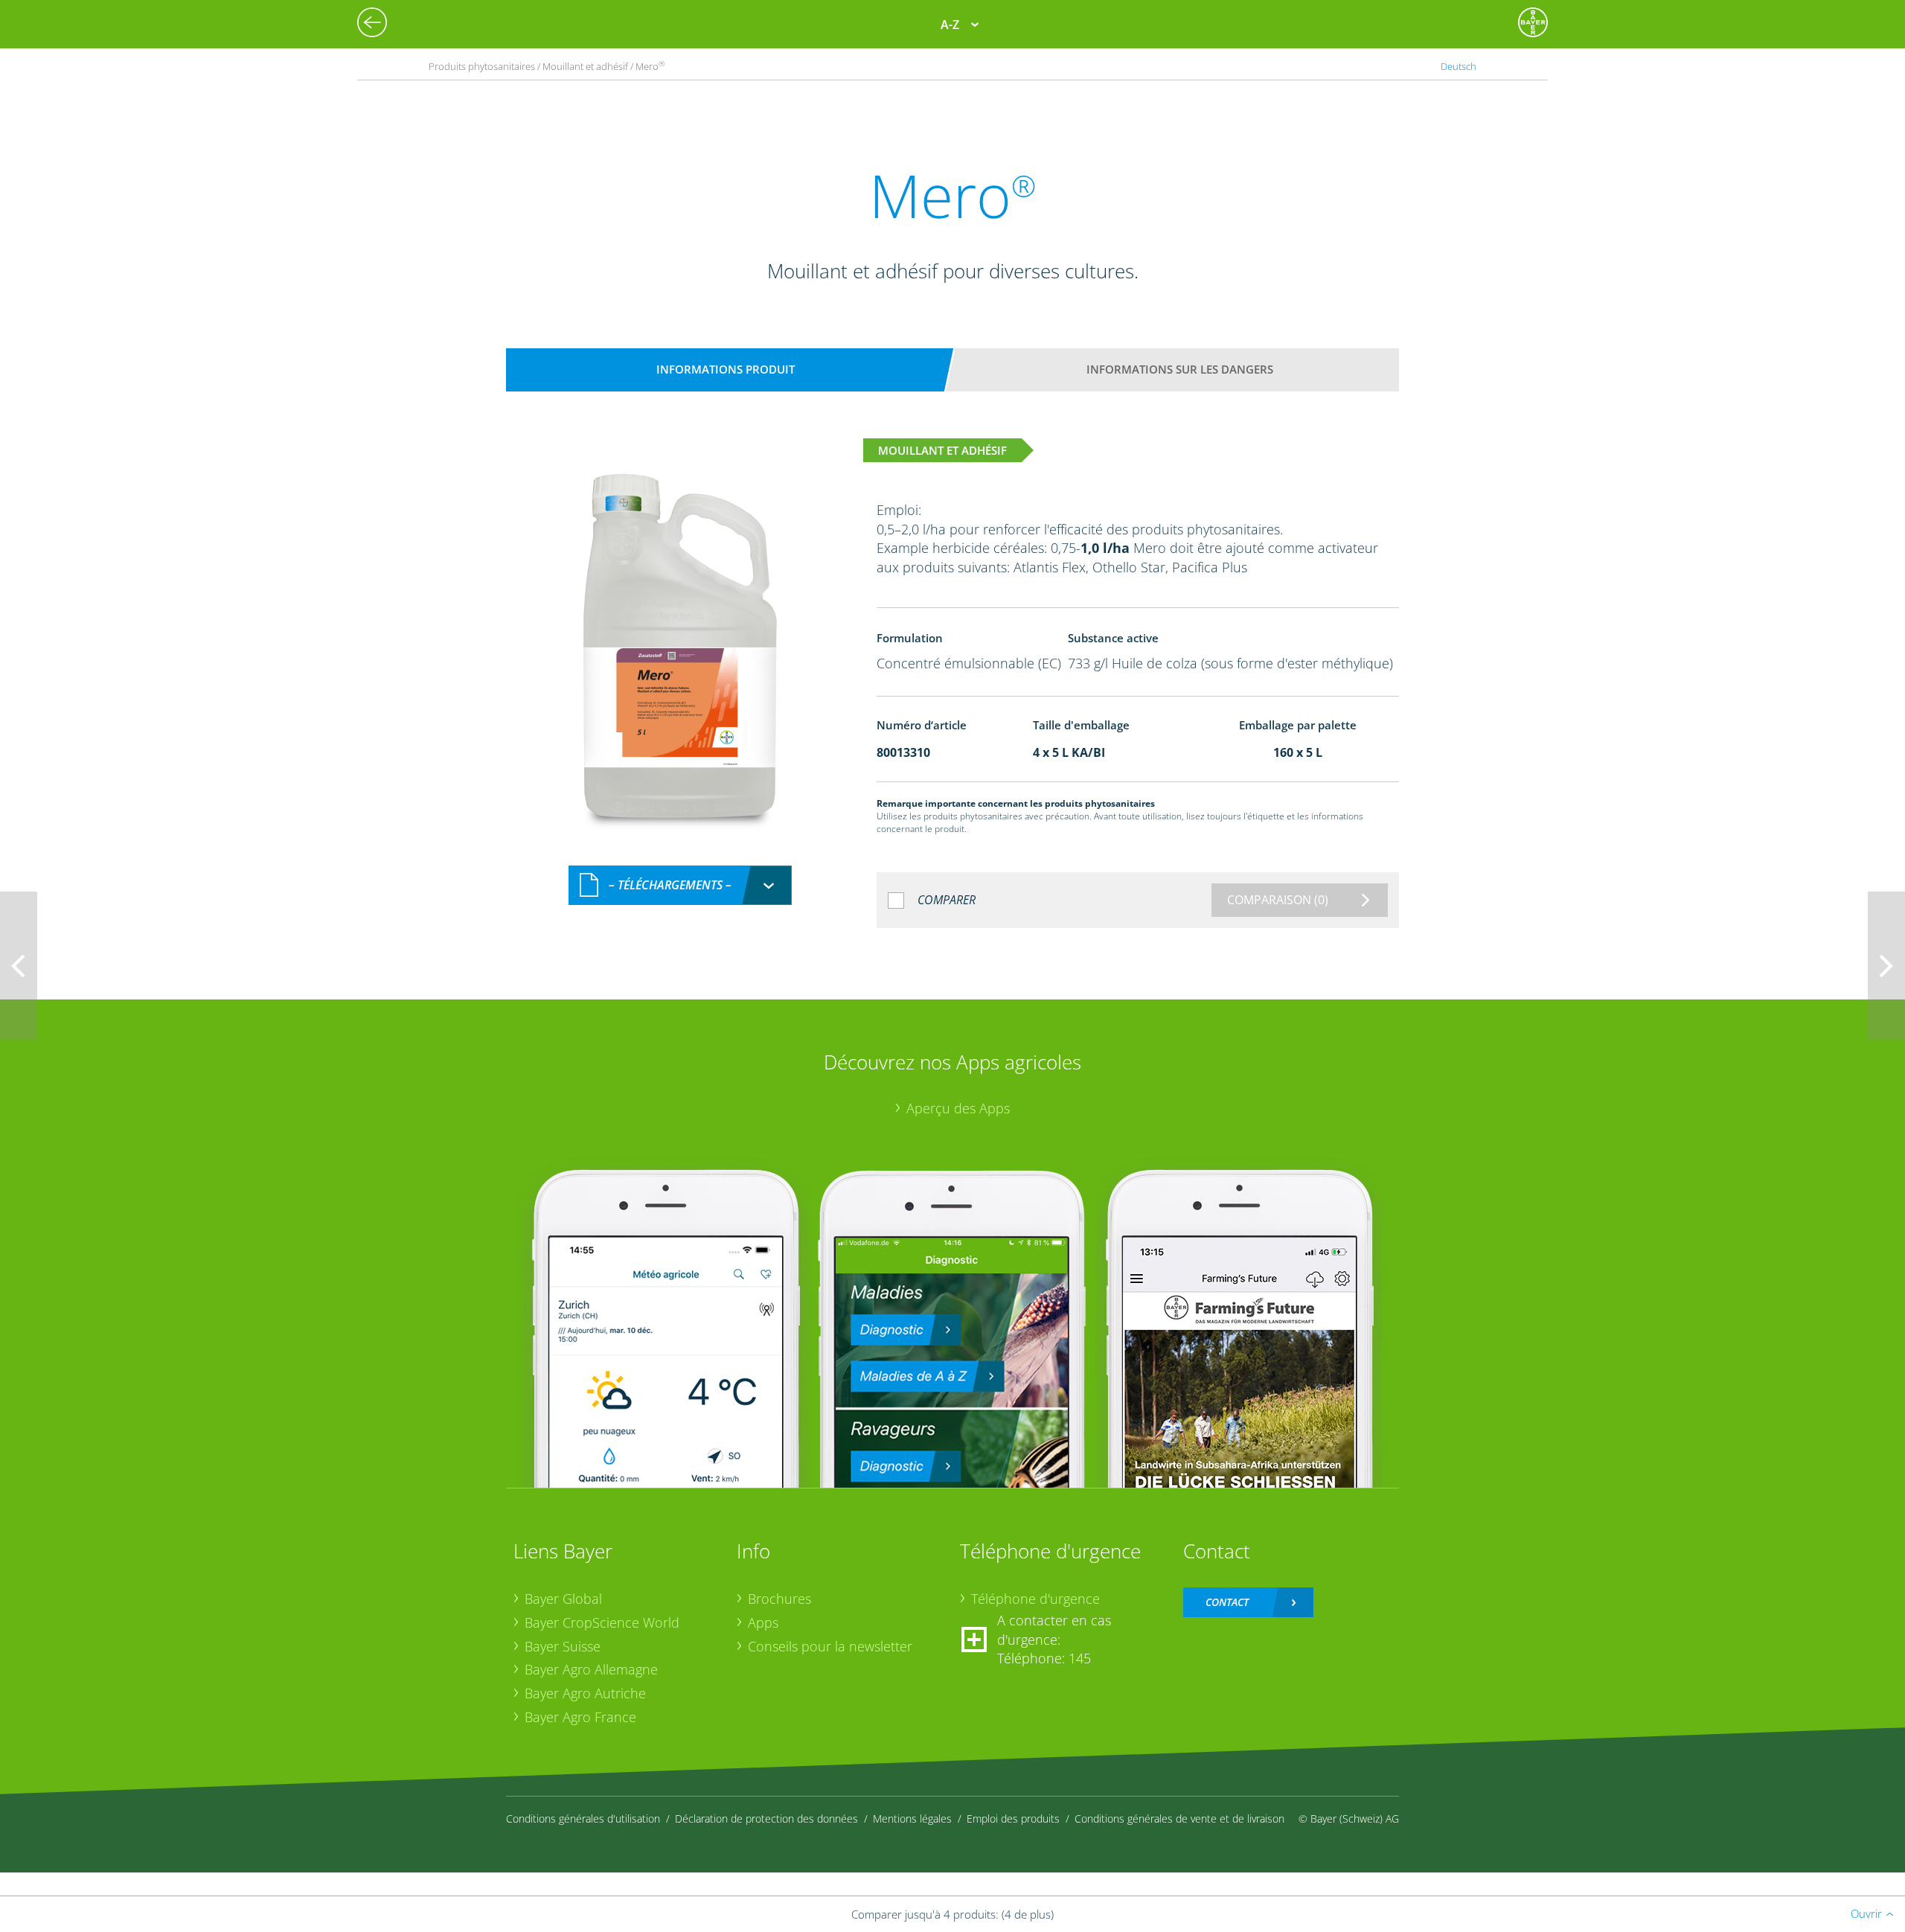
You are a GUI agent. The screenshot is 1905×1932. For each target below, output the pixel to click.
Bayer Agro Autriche (585, 1693)
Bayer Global (563, 1599)
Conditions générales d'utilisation (583, 1819)
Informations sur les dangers (1180, 369)
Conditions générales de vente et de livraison (1179, 1819)
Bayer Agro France (580, 1717)
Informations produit (726, 369)
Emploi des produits (1013, 1819)
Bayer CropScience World (602, 1622)
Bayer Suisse (563, 1646)
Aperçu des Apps (958, 1108)
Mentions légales (912, 1819)
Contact (1227, 1602)
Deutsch (1459, 66)
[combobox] (680, 885)
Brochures (779, 1599)
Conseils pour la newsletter (830, 1646)
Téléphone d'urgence (1035, 1599)
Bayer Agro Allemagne (591, 1669)
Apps (763, 1622)
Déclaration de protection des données (766, 1819)
